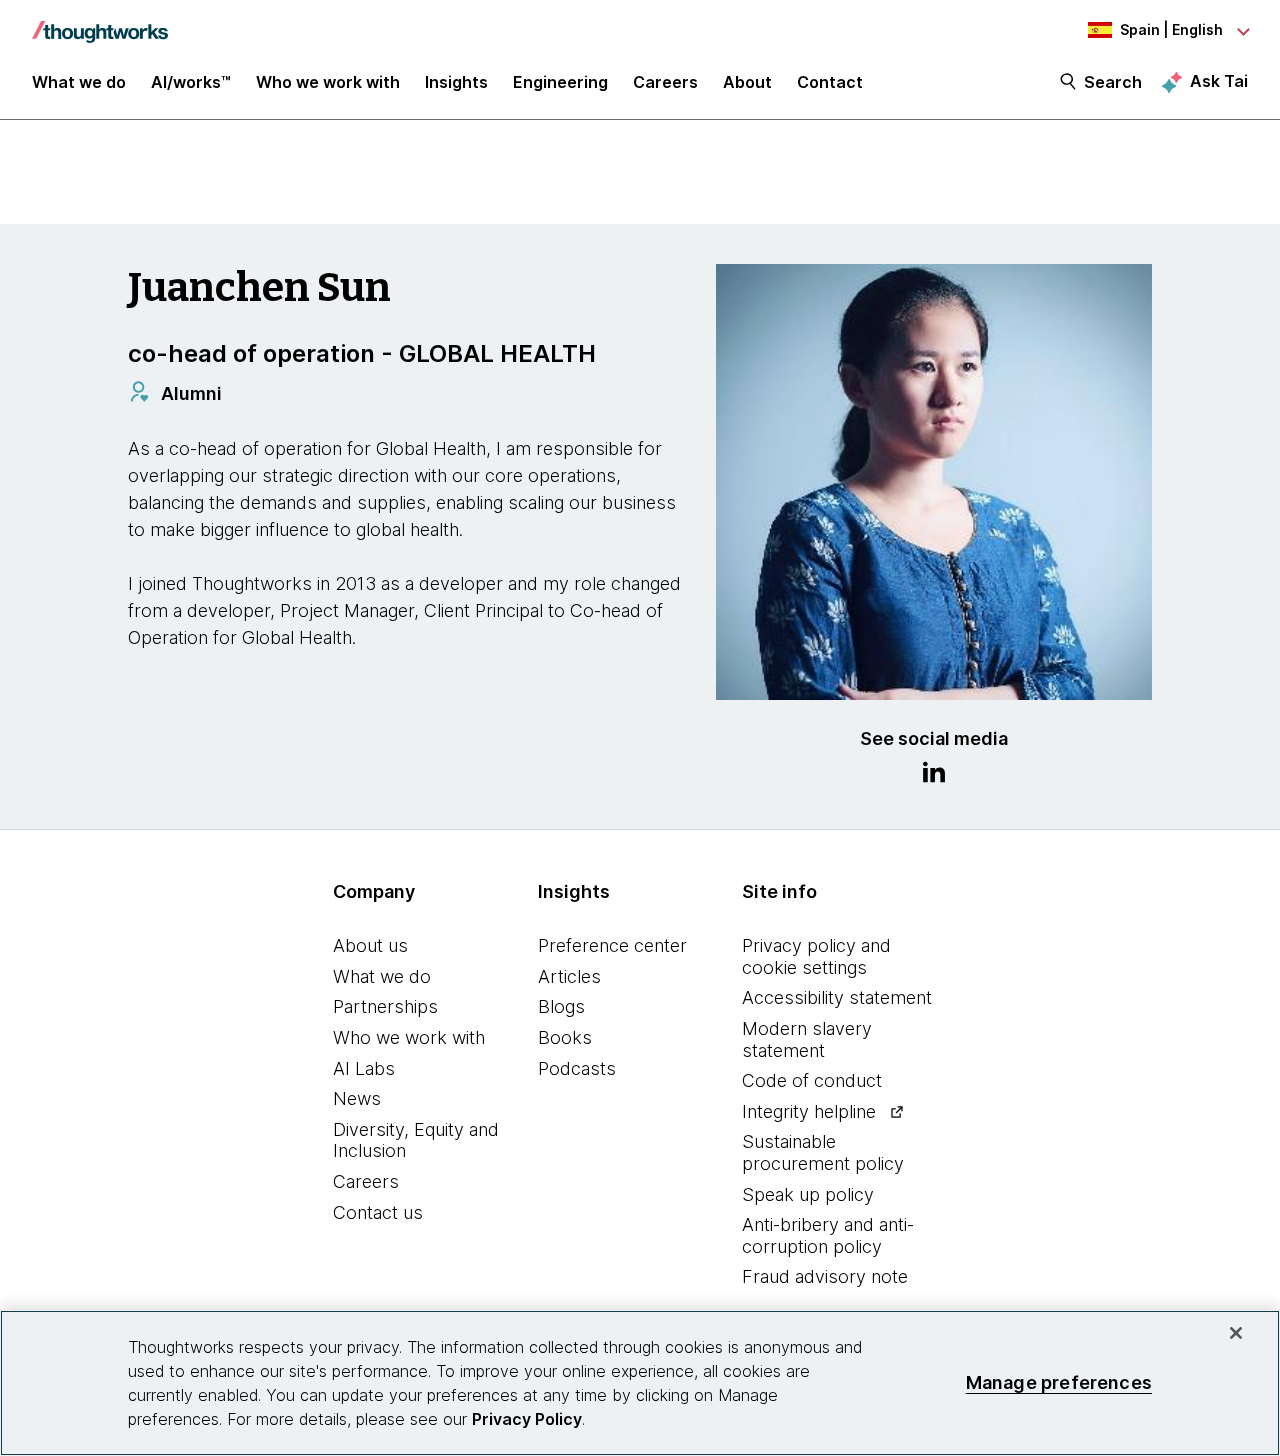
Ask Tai (1219, 81)
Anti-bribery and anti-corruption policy (828, 1235)
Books (565, 1037)
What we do (382, 976)
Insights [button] (456, 82)
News (357, 1098)
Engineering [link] (560, 82)
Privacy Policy (527, 1419)
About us (370, 945)
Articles (569, 976)
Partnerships (385, 1006)
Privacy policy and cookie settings (816, 956)
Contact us (378, 1212)
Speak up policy (808, 1194)
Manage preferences (1059, 1382)
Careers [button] (665, 82)
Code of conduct (812, 1080)
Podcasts (577, 1068)
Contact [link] (830, 82)
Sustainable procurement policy (823, 1152)
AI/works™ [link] (191, 82)
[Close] (1236, 1333)
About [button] (747, 82)
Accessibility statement (837, 997)
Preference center (612, 945)
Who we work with (409, 1037)
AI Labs (364, 1068)
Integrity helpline (809, 1111)
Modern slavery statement (807, 1039)
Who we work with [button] (328, 82)
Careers (366, 1181)
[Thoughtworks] (100, 22)
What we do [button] (79, 82)
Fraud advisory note (825, 1276)
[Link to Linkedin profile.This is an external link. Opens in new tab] (934, 775)
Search (1113, 82)
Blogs (561, 1006)
